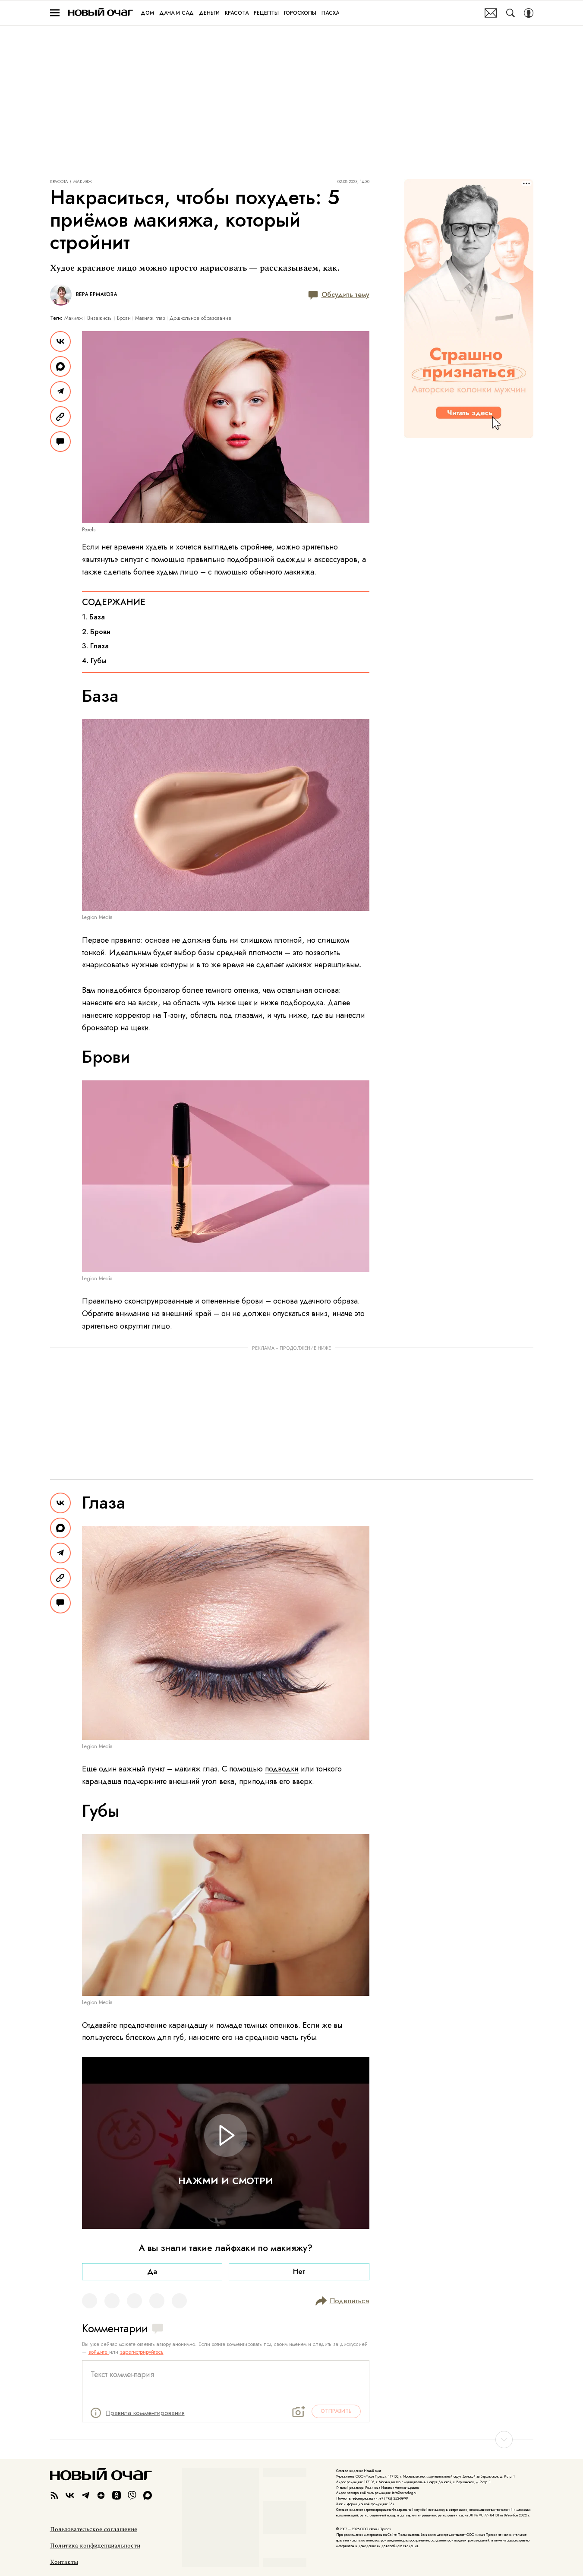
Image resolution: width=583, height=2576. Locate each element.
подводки (282, 1769)
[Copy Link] (60, 417)
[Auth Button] (529, 13)
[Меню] (55, 13)
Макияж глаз (150, 318)
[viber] (132, 2495)
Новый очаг (101, 13)
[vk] (70, 2495)
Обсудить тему (345, 295)
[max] (148, 2495)
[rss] (54, 2495)
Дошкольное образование (200, 318)
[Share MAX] (60, 366)
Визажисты (100, 318)
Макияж (83, 182)
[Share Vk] (60, 341)
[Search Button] (511, 13)
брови (252, 1301)
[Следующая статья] (292, 2440)
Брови (124, 318)
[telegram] (85, 2495)
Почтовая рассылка (491, 13)
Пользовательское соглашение (94, 2529)
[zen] (101, 2495)
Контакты (64, 2562)
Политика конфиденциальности (95, 2546)
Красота (59, 182)
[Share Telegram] (60, 391)
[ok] (117, 2495)
